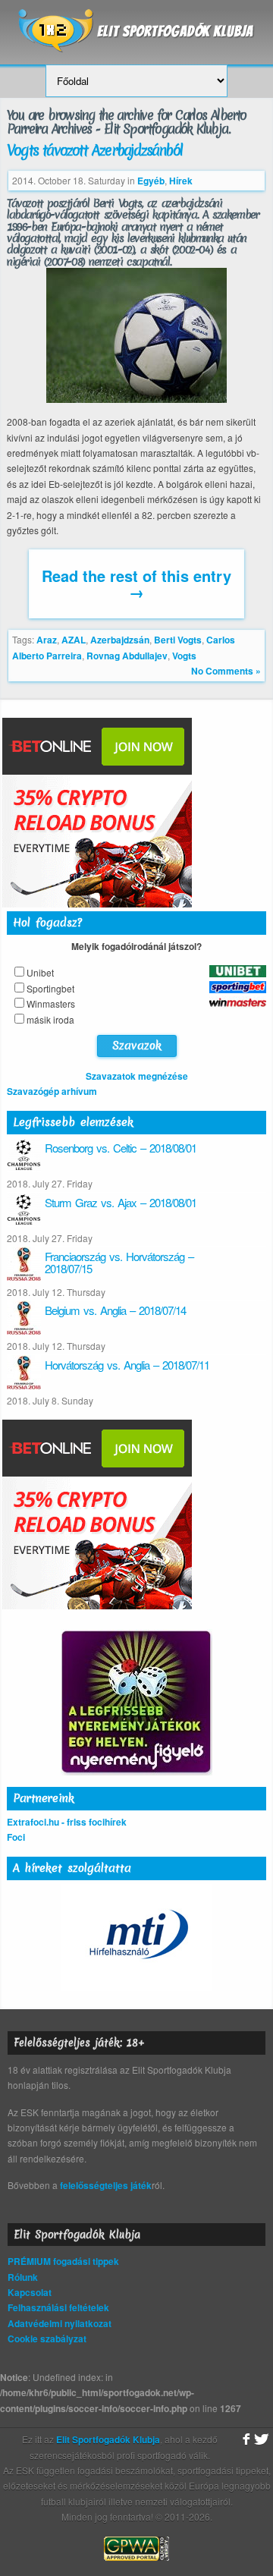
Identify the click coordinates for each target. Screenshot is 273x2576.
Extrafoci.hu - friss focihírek (67, 1822)
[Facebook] (245, 2439)
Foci (16, 1837)
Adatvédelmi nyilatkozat (60, 2323)
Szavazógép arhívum (52, 1091)
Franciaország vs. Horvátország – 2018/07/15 (119, 1263)
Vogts (184, 656)
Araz (47, 640)
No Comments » (226, 671)
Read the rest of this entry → (136, 583)
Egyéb (151, 181)
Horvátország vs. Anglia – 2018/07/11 (127, 1365)
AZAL (74, 640)
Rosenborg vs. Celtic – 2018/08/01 (121, 1148)
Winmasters (51, 1003)
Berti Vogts (178, 640)
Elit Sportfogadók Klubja (136, 25)
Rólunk (23, 2277)
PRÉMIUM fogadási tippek (63, 2261)
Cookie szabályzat (47, 2339)
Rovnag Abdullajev (127, 656)
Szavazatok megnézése (137, 1076)
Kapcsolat (30, 2292)
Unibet (40, 972)
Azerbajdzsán (120, 640)
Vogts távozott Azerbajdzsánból (94, 150)
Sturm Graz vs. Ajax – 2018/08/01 (121, 1202)
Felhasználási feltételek (58, 2307)
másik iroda (50, 1019)
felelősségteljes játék (106, 2185)
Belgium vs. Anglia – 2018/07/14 (115, 1310)
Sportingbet (50, 988)
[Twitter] (262, 2439)
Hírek (181, 181)
